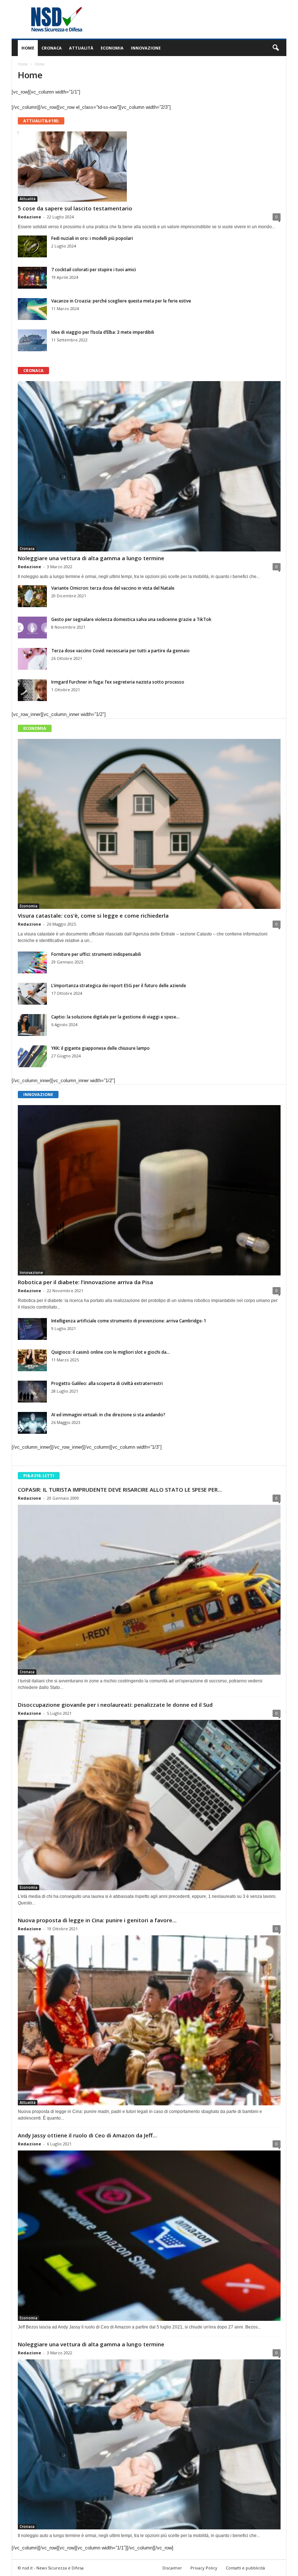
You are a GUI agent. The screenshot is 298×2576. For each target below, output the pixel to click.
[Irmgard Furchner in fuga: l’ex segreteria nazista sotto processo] (32, 690)
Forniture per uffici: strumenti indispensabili (96, 954)
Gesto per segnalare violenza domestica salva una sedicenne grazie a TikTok (131, 619)
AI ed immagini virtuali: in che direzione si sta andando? (108, 1415)
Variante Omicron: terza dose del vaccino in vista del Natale (113, 588)
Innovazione (146, 48)
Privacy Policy (204, 2568)
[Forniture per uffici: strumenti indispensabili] (32, 962)
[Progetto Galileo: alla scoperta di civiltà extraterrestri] (32, 1392)
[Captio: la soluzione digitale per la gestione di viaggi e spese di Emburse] (32, 1025)
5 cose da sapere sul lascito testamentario (75, 208)
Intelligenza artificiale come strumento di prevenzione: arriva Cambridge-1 (129, 1321)
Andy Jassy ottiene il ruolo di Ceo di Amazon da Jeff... (87, 2135)
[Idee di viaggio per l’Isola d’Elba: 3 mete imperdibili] (32, 340)
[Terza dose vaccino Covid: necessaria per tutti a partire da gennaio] (32, 659)
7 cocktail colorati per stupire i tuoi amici (94, 270)
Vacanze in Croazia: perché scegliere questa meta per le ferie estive (121, 301)
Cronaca (52, 48)
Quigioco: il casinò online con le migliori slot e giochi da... (110, 1352)
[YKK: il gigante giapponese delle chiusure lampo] (32, 1056)
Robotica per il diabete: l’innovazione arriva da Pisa (85, 1282)
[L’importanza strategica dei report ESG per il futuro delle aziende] (32, 994)
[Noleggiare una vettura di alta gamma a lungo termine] (149, 466)
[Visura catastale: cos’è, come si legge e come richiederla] (149, 824)
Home (28, 48)
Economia (112, 48)
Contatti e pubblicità (245, 2568)
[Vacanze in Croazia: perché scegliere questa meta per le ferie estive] (32, 309)
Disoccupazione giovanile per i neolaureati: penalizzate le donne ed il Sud (115, 1705)
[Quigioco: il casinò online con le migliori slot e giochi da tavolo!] (32, 1360)
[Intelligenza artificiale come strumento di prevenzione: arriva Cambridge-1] (32, 1329)
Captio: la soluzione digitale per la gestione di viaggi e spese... (115, 1017)
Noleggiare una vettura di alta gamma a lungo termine (91, 558)
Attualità (81, 48)
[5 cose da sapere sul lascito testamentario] (149, 167)
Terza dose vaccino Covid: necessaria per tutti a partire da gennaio (120, 651)
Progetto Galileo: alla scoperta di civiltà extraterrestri (107, 1383)
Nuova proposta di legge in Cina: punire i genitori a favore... (97, 1920)
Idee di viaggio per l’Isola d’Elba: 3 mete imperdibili (103, 332)
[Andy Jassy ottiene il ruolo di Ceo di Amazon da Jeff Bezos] (149, 2236)
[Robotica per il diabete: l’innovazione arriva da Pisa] (149, 1190)
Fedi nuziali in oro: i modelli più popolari (92, 238)
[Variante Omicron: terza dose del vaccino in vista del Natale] (32, 596)
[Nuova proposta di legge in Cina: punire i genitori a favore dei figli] (149, 2021)
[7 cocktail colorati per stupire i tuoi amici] (32, 278)
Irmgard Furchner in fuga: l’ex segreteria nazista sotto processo (118, 682)
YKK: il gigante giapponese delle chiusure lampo (100, 1048)
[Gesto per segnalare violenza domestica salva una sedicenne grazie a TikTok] (32, 628)
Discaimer (172, 2568)
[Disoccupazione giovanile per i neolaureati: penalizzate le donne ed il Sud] (149, 1805)
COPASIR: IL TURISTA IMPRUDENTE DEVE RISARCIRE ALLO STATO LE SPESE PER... (120, 1489)
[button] (275, 48)
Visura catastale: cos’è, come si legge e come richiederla (93, 915)
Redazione (29, 217)
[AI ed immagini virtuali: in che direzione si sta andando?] (32, 1423)
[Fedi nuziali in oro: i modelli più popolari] (32, 246)
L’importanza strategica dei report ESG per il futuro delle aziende (119, 986)
